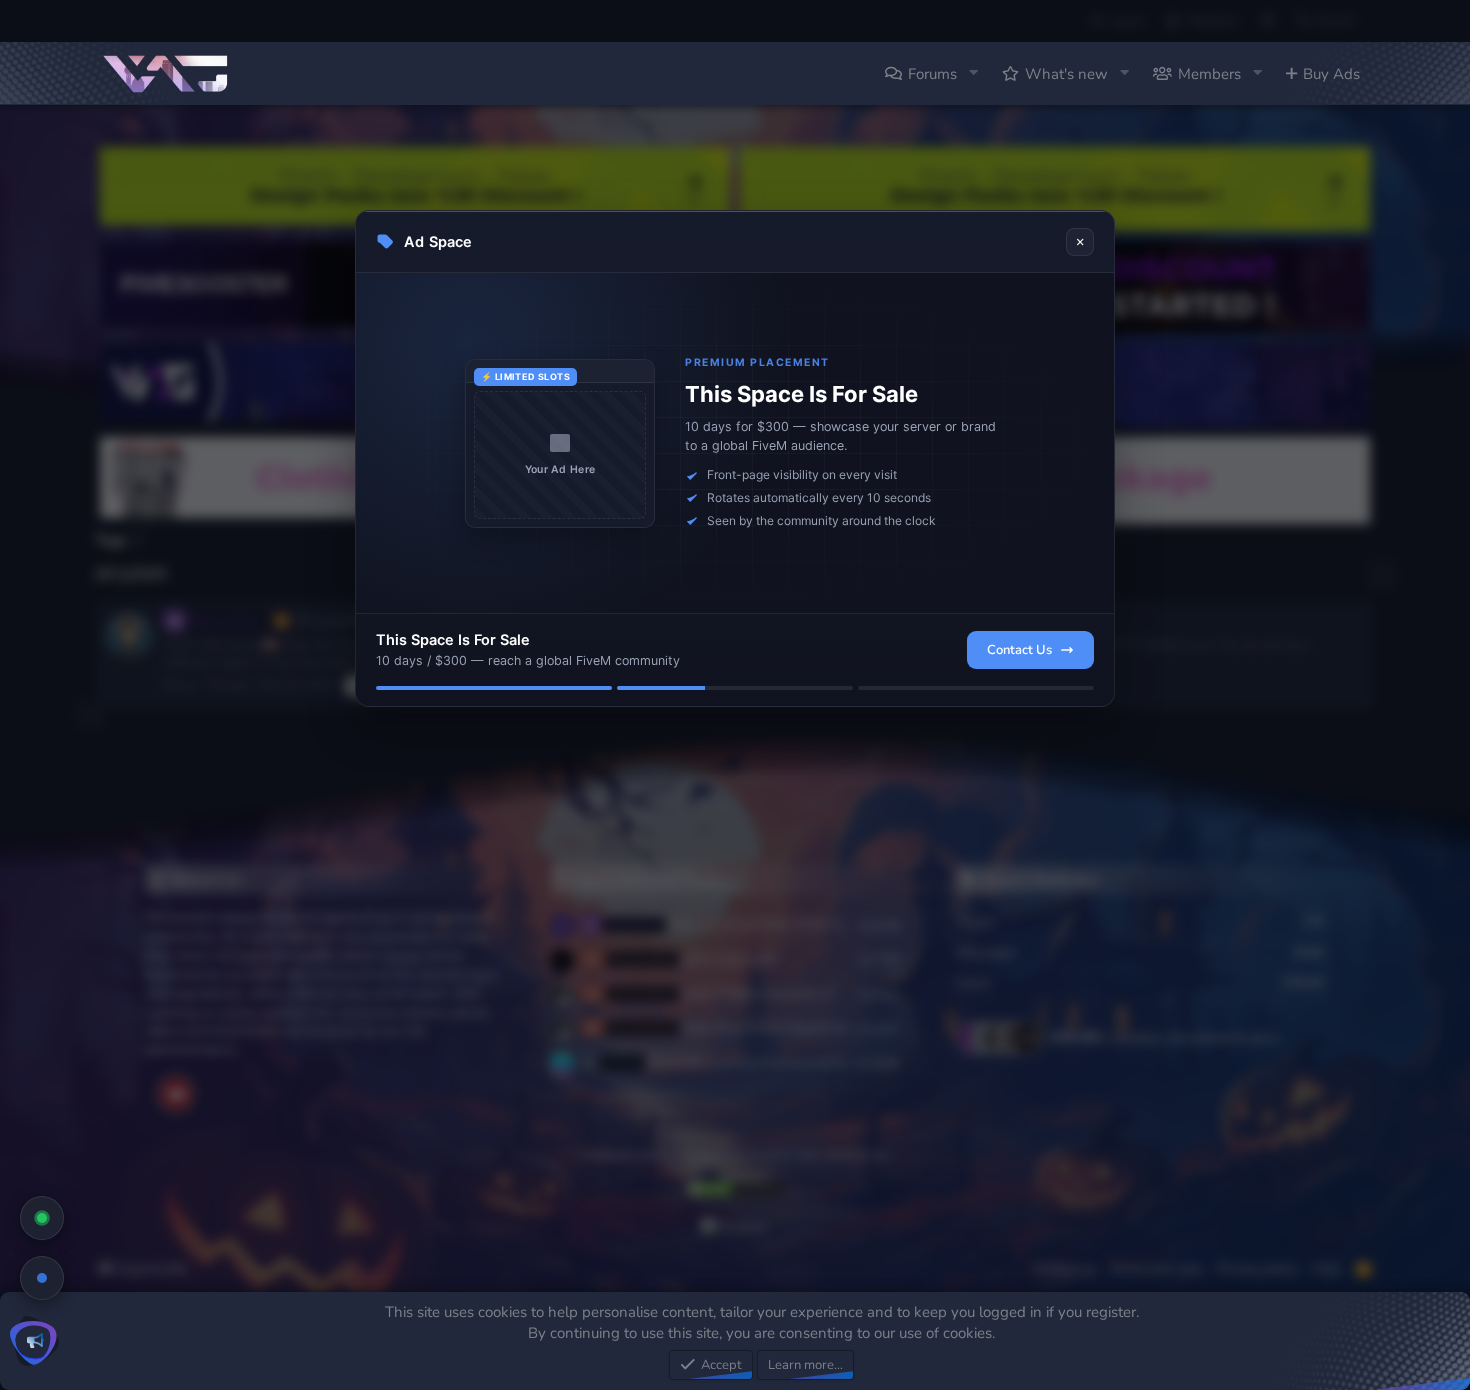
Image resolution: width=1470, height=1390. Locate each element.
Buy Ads (1331, 74)
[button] (973, 73)
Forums (932, 74)
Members (1209, 74)
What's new (1066, 74)
